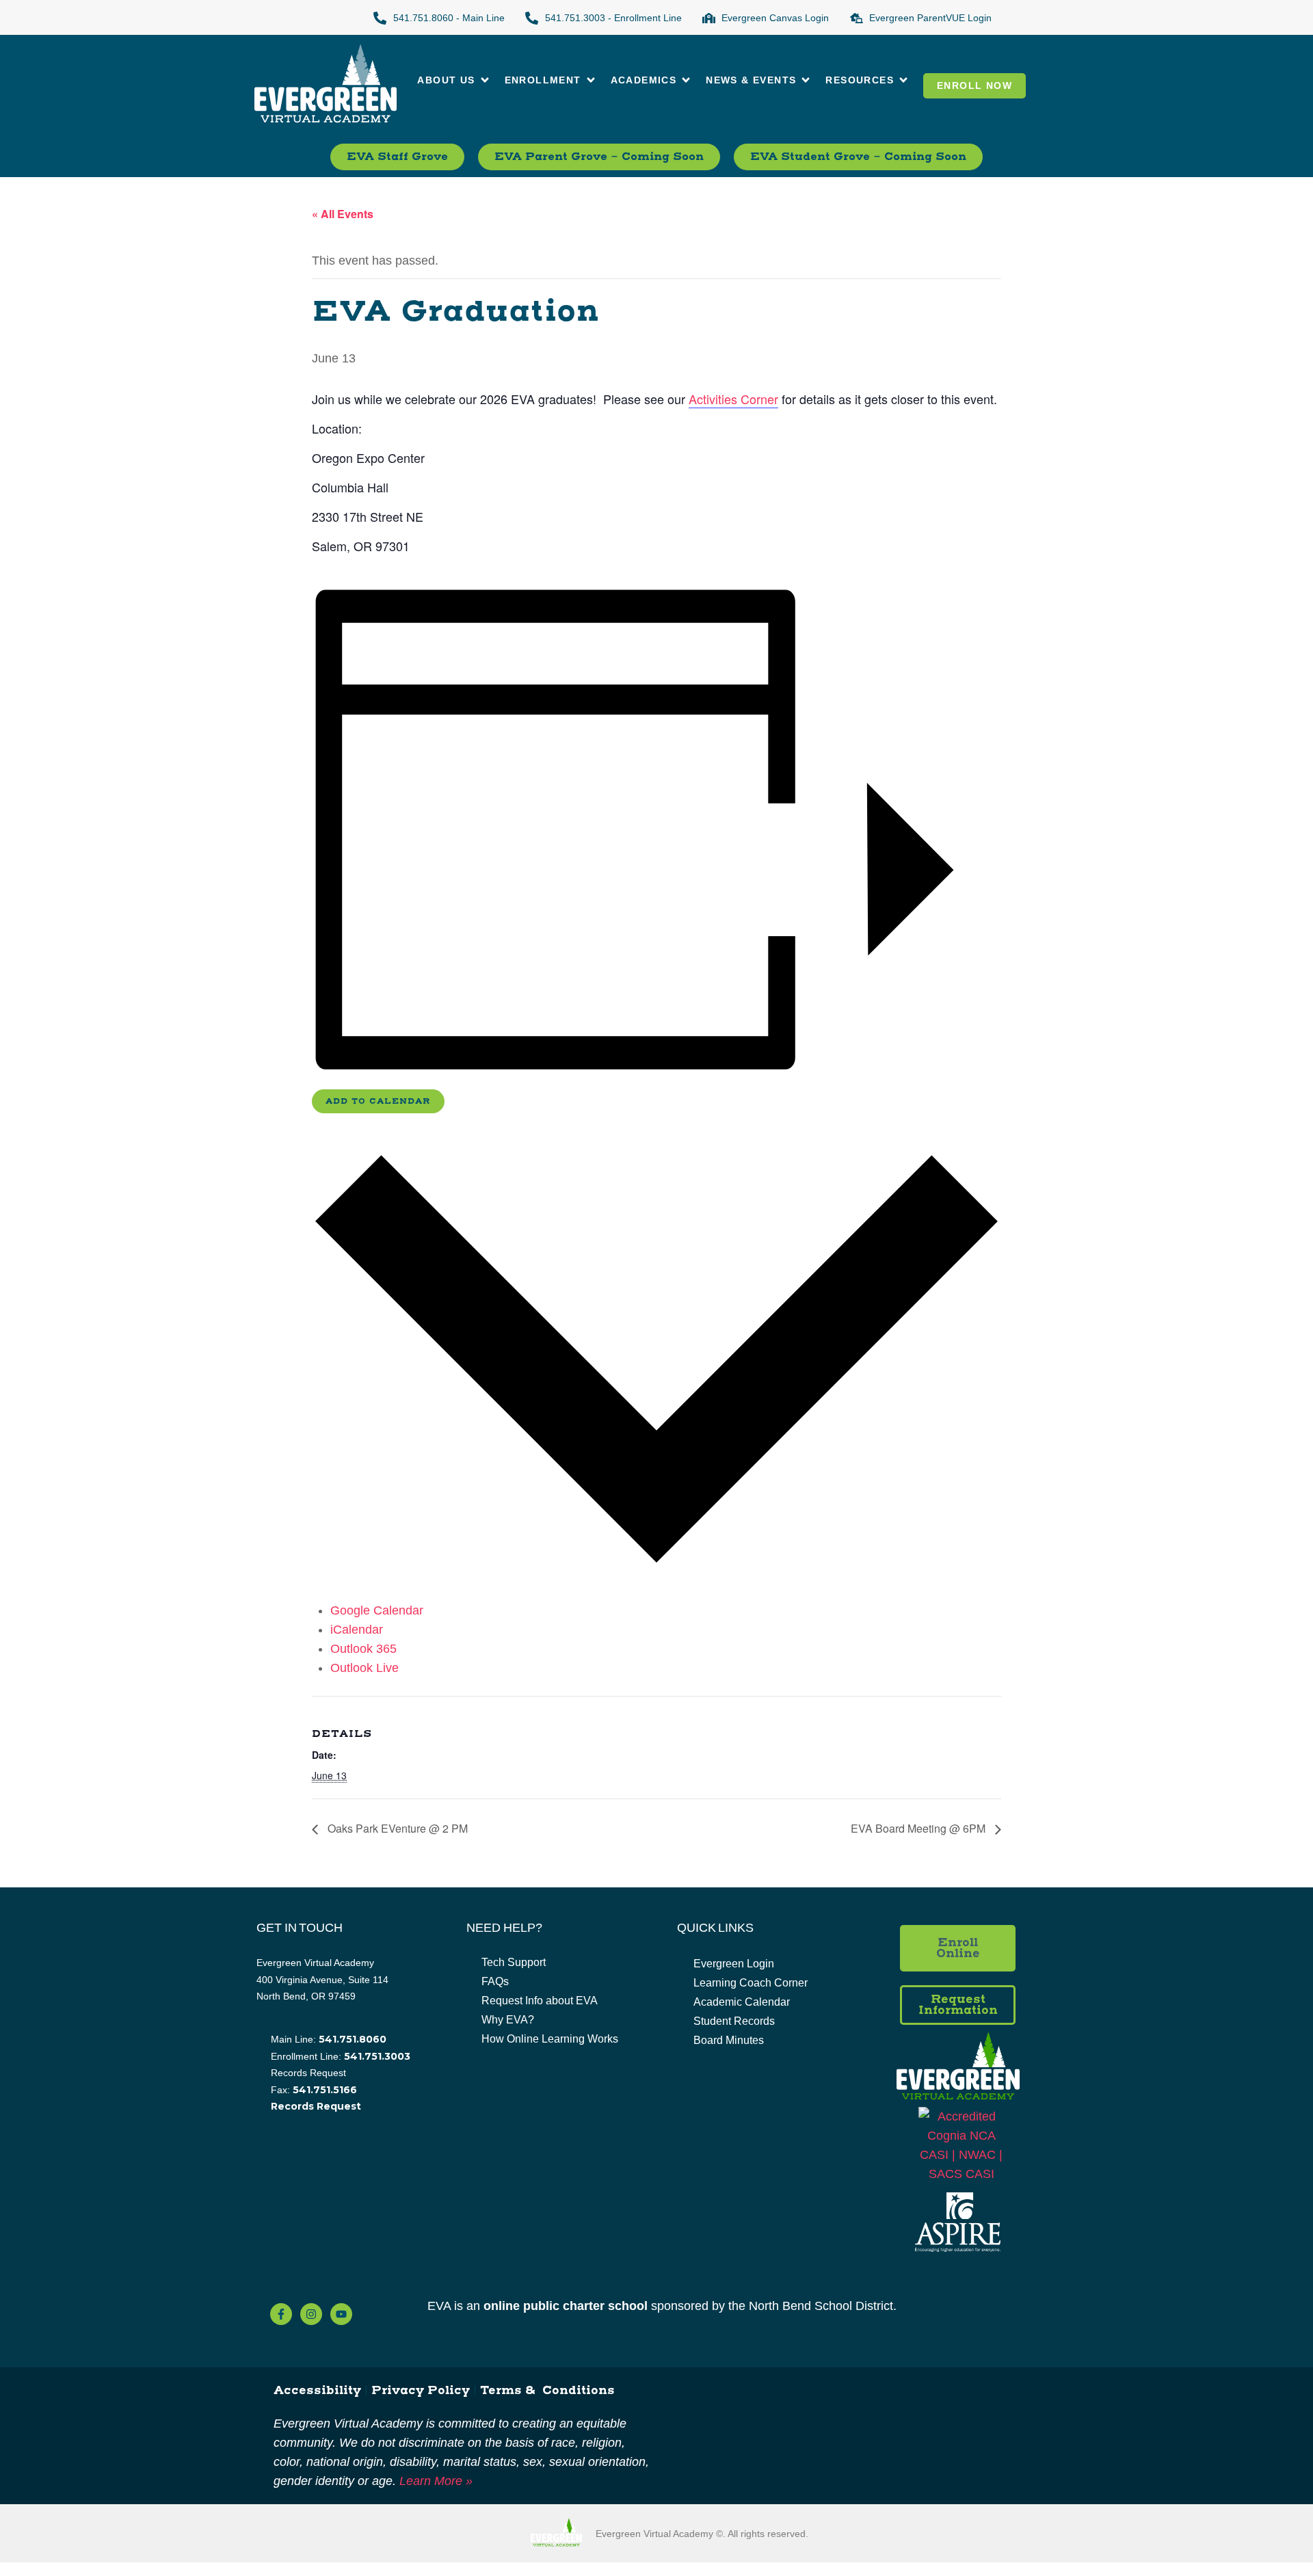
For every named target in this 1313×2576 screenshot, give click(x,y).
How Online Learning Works (550, 2039)
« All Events (343, 214)
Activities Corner (733, 399)
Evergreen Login (734, 1964)
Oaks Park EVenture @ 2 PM (396, 1828)
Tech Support (514, 1962)
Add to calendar (378, 1101)
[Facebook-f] (281, 2314)
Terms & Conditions (547, 2391)
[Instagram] (311, 2314)
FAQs (495, 1981)
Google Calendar (377, 1610)
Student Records (734, 2021)
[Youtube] (341, 2314)
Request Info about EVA (540, 2001)
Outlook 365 (363, 1649)
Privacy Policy (421, 2391)
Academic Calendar (742, 2002)
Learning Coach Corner (751, 1983)
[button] (454, 80)
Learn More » (436, 2481)
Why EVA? (508, 2020)
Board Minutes (729, 2040)
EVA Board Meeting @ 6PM (919, 1828)
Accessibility (317, 2391)
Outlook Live (364, 1668)
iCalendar (357, 1630)
